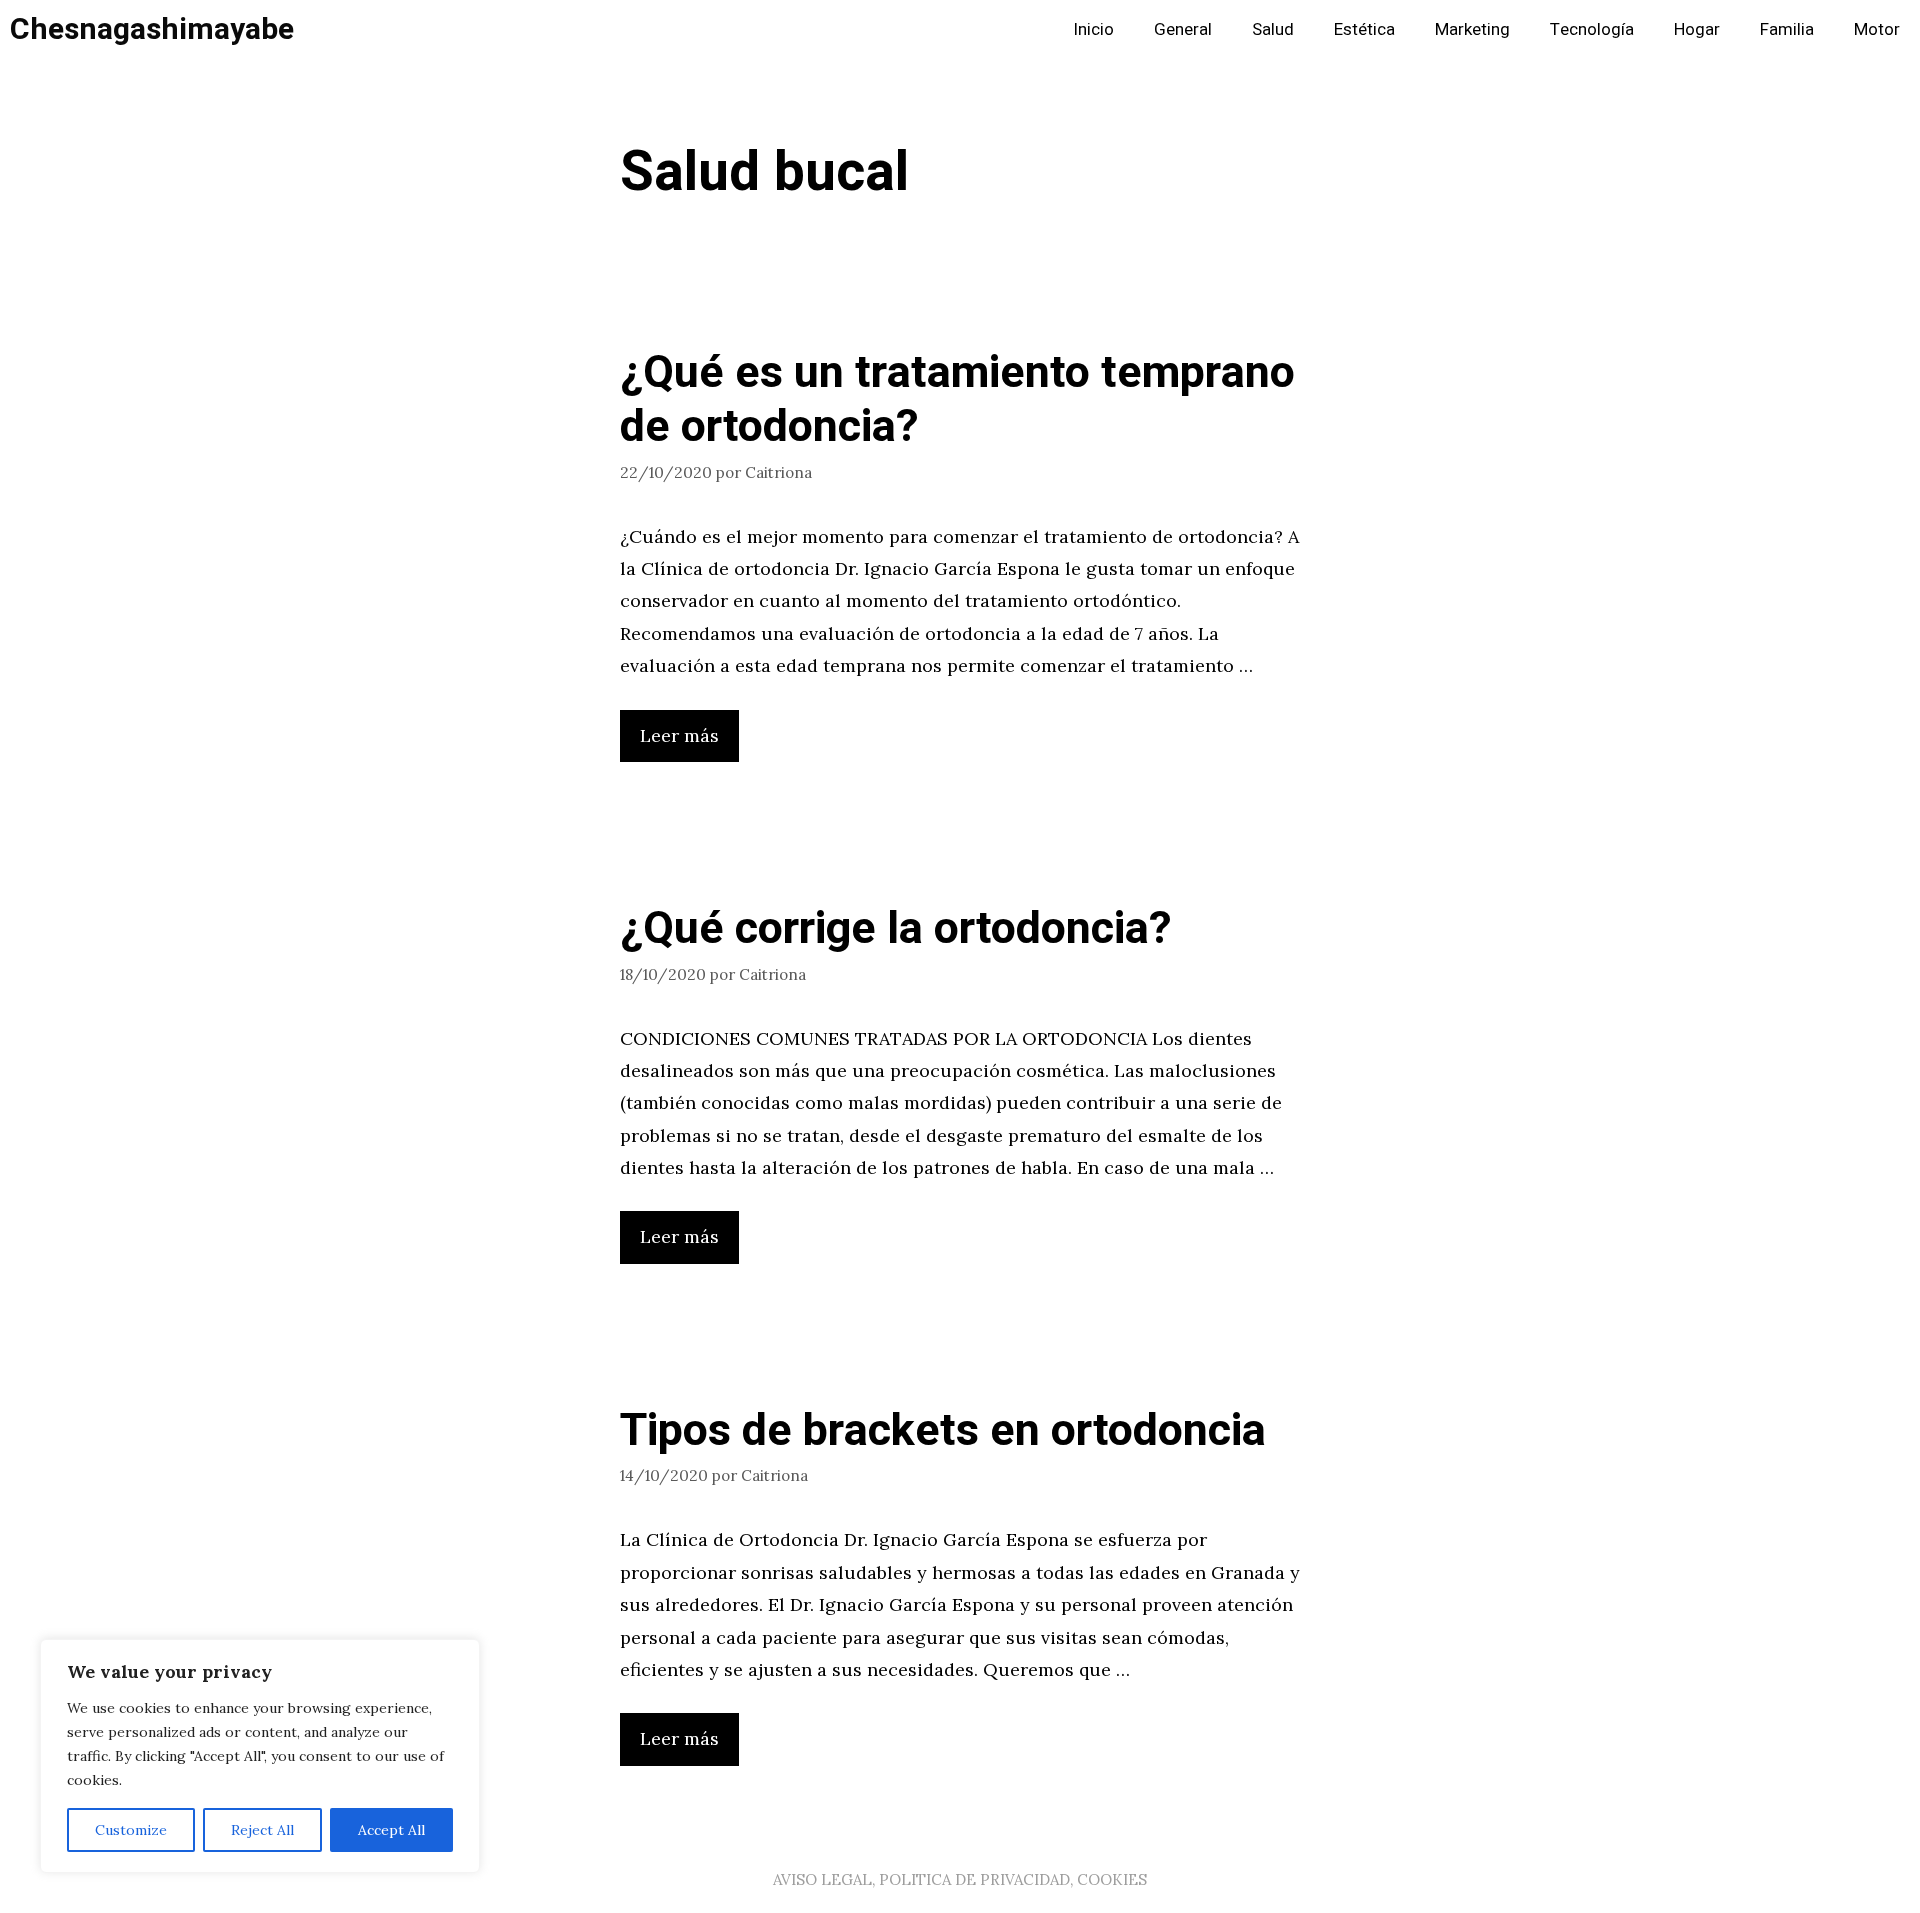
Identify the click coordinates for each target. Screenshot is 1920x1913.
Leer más (679, 735)
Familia (1787, 29)
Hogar (1697, 29)
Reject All (262, 1830)
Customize (131, 1830)
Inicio (1093, 29)
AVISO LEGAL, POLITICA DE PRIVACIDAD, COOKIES (960, 1879)
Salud (1273, 29)
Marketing (1472, 29)
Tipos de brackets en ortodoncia (943, 1431)
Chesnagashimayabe (152, 30)
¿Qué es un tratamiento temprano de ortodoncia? (957, 400)
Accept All (391, 1830)
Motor (1877, 29)
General (1183, 29)
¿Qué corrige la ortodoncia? (896, 929)
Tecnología (1592, 29)
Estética (1364, 29)
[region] (260, 1756)
